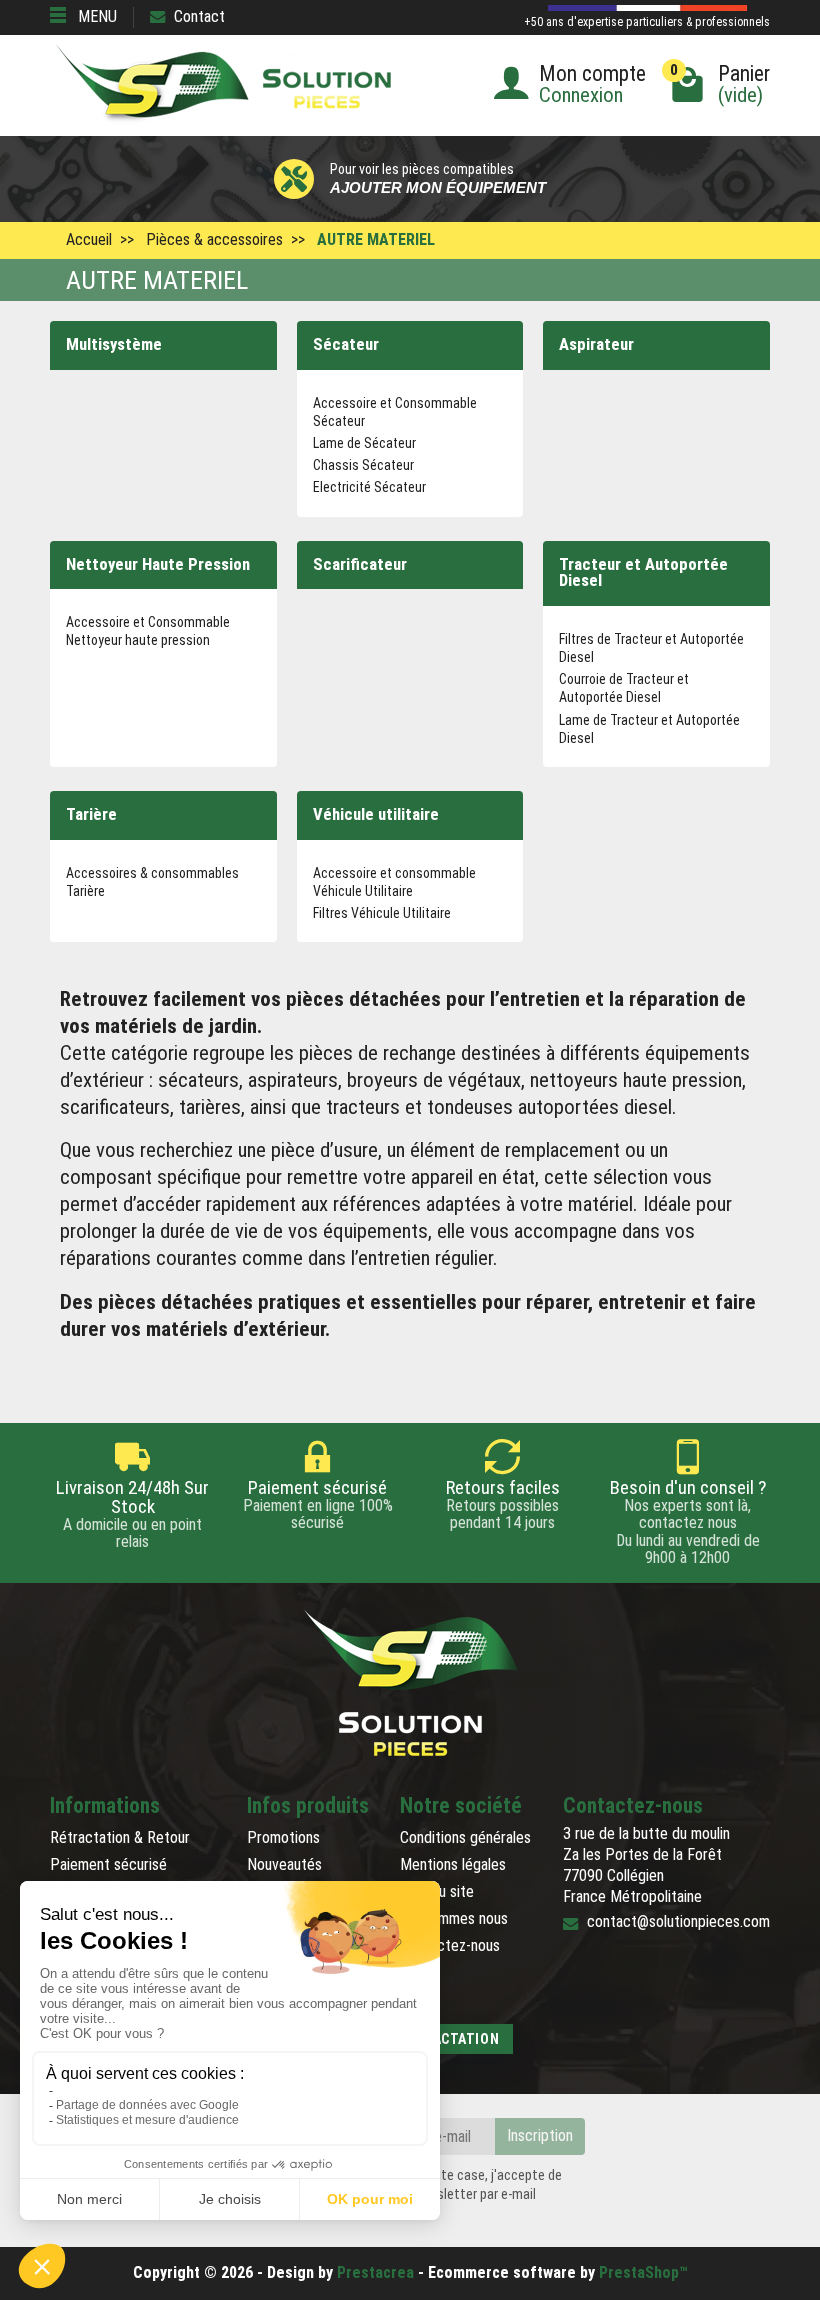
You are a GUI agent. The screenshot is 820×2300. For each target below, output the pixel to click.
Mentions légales (453, 1864)
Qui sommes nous (454, 1918)
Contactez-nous (450, 1945)
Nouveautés (284, 1864)
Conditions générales (465, 1837)
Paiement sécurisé (108, 1864)
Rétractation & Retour (120, 1837)
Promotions (283, 1837)
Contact (199, 16)
